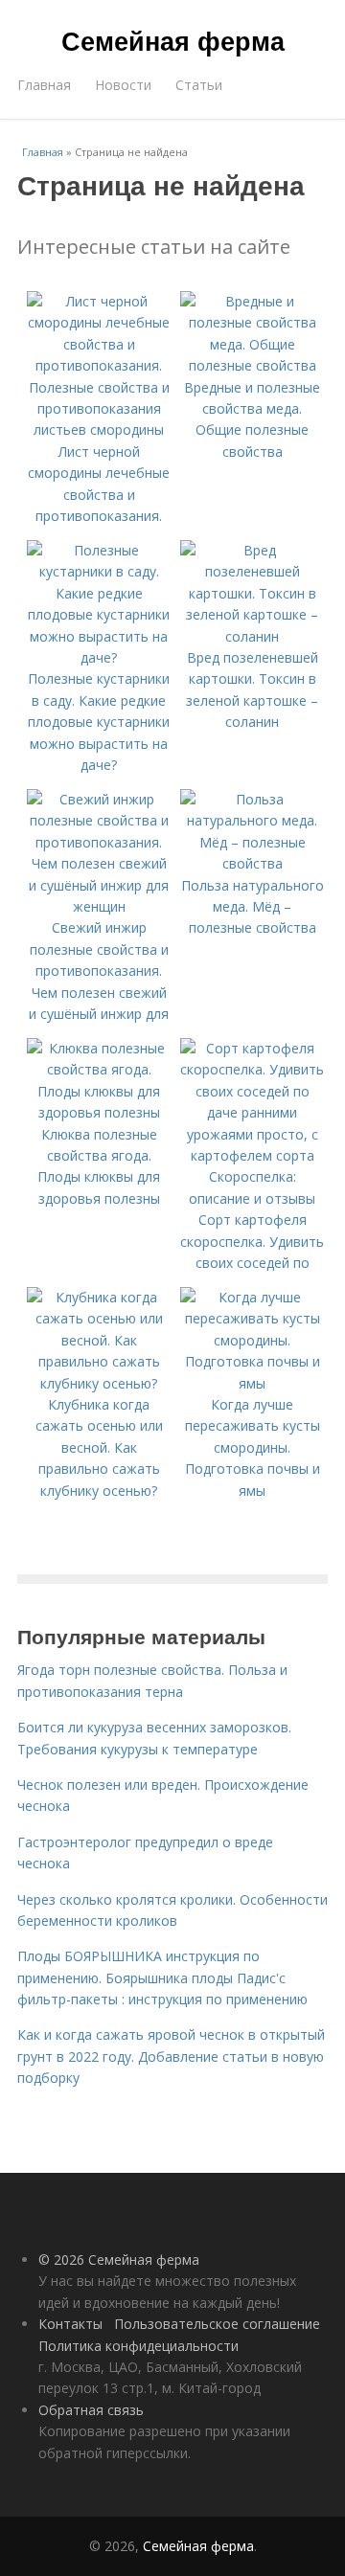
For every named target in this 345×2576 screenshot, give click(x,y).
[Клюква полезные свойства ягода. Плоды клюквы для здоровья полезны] (99, 1112)
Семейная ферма (173, 40)
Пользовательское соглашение (217, 2324)
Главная (44, 85)
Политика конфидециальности (138, 2346)
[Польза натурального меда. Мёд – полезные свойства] (252, 863)
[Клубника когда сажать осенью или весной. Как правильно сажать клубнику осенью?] (99, 1383)
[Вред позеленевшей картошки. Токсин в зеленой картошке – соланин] (252, 636)
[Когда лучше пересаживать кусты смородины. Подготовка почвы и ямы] (252, 1383)
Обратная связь (91, 2410)
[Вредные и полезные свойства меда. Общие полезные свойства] (252, 365)
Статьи (199, 85)
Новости (123, 85)
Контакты (70, 2324)
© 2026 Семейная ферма (119, 2260)
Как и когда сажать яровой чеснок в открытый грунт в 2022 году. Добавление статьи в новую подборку (171, 2056)
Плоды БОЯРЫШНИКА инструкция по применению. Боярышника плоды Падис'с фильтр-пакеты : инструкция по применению (162, 1977)
